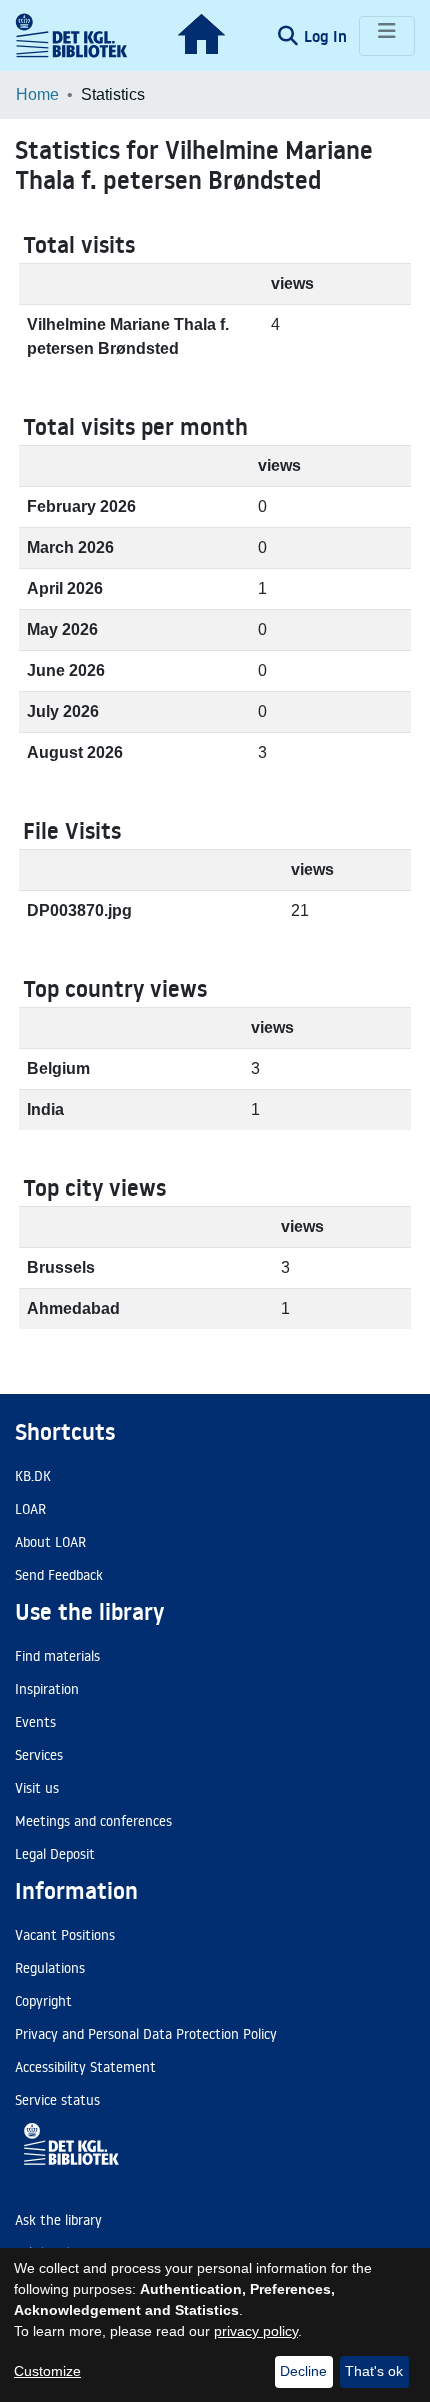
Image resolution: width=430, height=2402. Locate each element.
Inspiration (47, 1689)
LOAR (30, 1509)
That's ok (374, 2371)
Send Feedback (59, 1575)
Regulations (50, 1968)
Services (39, 1755)
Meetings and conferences (93, 1821)
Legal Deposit (55, 1854)
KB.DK (33, 1476)
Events (35, 1722)
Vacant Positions (65, 1935)
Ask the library (58, 2220)
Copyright (43, 2001)
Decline (303, 2371)
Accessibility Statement (85, 2067)
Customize (47, 2371)
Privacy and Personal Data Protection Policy (146, 2034)
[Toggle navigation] (387, 36)
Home (37, 94)
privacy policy (256, 2331)
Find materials (57, 1656)
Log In (327, 36)
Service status (57, 2100)
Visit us (37, 1788)
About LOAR (50, 1542)
